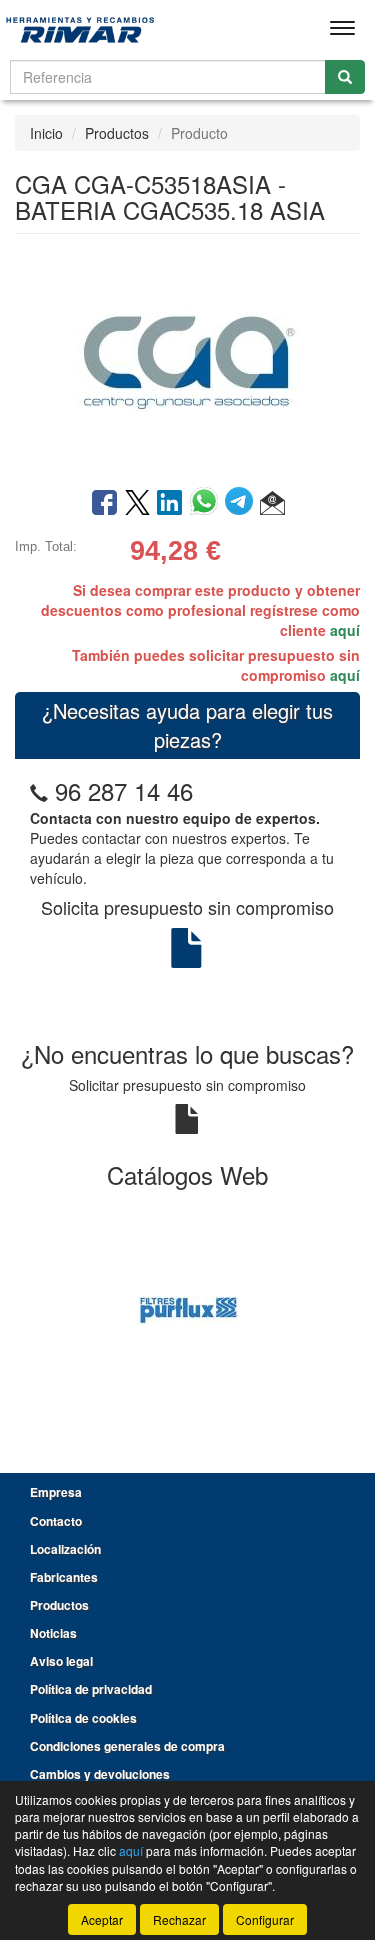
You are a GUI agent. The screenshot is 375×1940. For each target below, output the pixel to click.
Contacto (56, 1521)
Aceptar (102, 1919)
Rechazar (179, 1919)
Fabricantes (64, 1577)
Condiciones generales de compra (127, 1746)
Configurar (265, 1919)
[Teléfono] (39, 790)
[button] (272, 504)
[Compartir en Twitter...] (137, 504)
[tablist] (187, 1308)
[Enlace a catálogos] (187, 1308)
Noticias (53, 1633)
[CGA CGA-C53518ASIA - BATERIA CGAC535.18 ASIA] (187, 359)
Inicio (46, 133)
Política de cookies (83, 1718)
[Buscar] (345, 77)
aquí (345, 630)
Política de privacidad (91, 1689)
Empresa (56, 1492)
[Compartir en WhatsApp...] (207, 504)
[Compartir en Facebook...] (104, 504)
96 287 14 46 (124, 790)
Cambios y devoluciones (100, 1774)
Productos (117, 133)
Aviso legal (61, 1661)
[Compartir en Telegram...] (242, 504)
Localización (65, 1549)
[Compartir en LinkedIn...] (170, 504)
